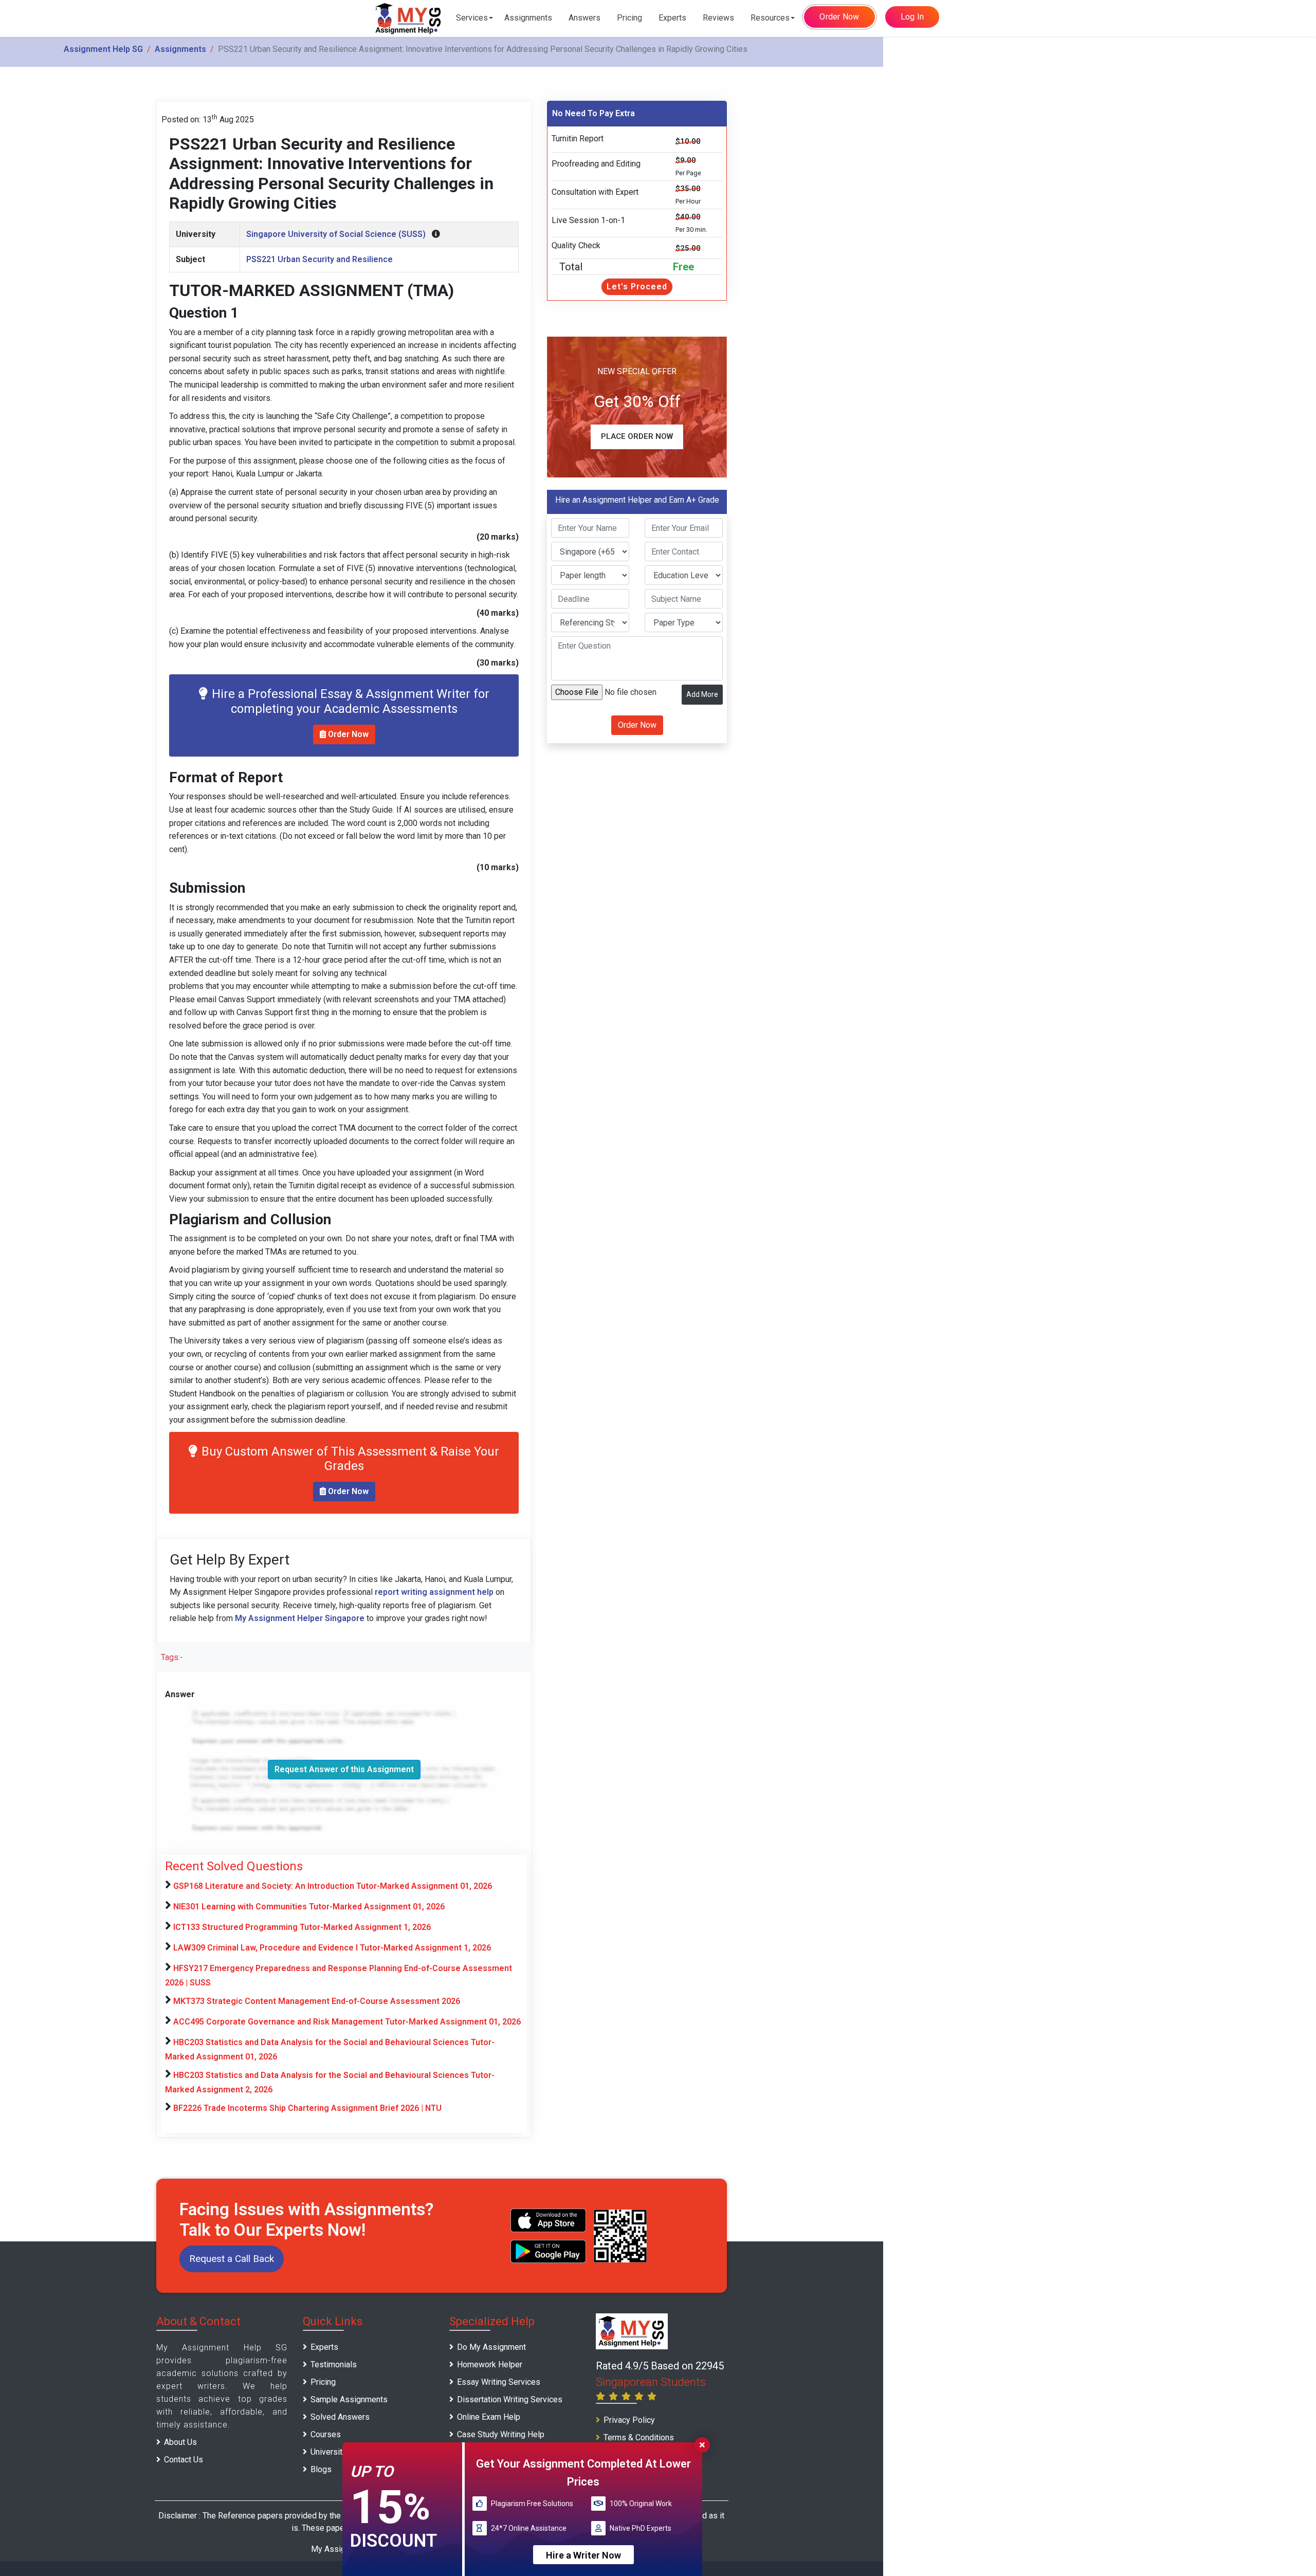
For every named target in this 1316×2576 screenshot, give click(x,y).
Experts (672, 18)
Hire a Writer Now (583, 2555)
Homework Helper (490, 2365)
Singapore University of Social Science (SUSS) (336, 234)
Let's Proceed (637, 287)
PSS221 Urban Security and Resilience (319, 259)
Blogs (321, 2469)
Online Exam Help (489, 2417)
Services (472, 18)
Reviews (718, 18)
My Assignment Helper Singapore (300, 1618)
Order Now (839, 17)
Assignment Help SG (103, 49)
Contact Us (184, 2460)
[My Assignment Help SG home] (409, 18)
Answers (584, 18)
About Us (180, 2442)
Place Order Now (637, 436)
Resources (770, 18)
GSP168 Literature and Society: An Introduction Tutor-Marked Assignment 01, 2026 (333, 1886)
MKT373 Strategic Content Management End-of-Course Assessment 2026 (317, 2001)
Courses (326, 2434)
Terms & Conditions (639, 2437)
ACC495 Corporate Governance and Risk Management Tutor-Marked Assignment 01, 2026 (347, 2022)
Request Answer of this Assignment (344, 1769)
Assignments (528, 18)
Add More (702, 694)
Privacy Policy (629, 2420)
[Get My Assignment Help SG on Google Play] (549, 2251)
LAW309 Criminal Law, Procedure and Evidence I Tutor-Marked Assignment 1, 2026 (332, 1948)
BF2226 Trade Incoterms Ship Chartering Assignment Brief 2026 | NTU (307, 2108)
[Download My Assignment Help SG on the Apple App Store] (549, 2220)
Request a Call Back (232, 2259)
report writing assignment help (434, 1592)
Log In (912, 17)
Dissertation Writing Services (510, 2399)
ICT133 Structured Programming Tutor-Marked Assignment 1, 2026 (302, 1927)
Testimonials (334, 2365)
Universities (332, 2452)
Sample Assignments (349, 2399)
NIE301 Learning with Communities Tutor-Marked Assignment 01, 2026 (309, 1907)
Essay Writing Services (499, 2382)
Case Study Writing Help (501, 2434)
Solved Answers (340, 2417)
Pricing (629, 18)
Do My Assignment (491, 2347)
